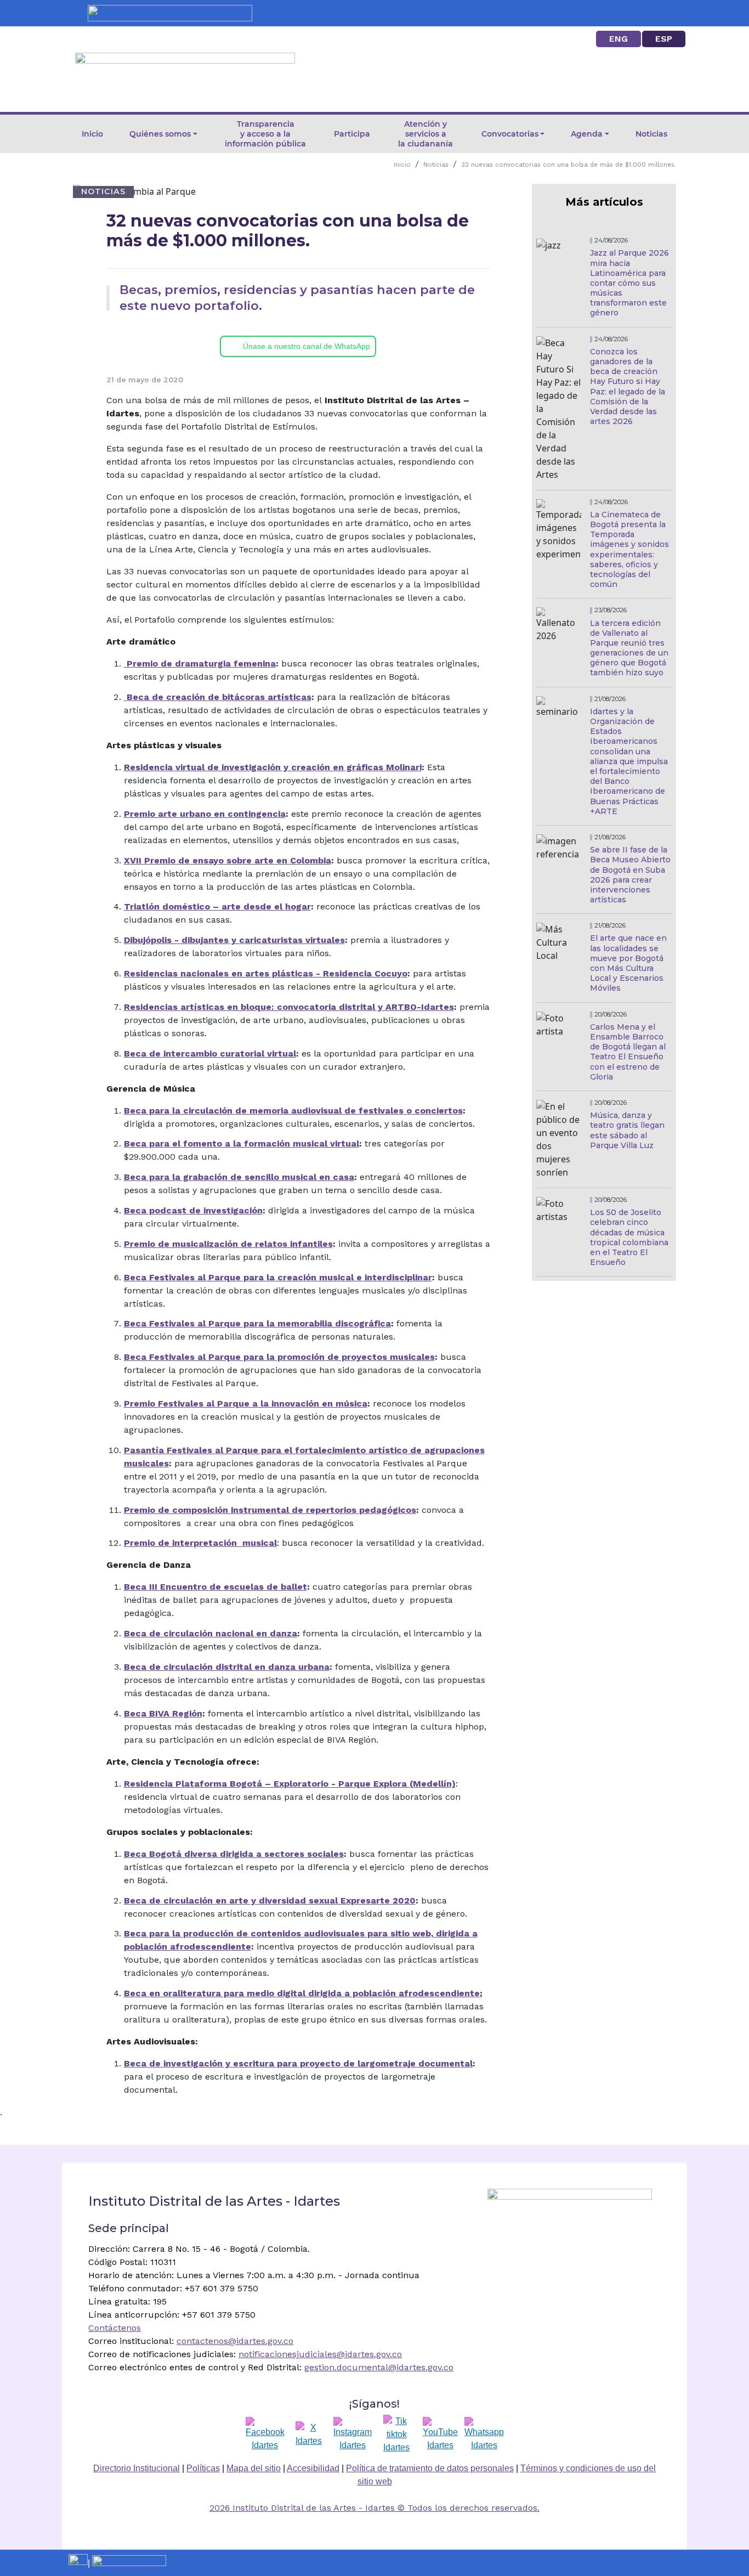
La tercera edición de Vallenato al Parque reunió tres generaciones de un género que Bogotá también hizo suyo (629, 648)
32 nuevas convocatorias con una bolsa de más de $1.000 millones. (569, 165)
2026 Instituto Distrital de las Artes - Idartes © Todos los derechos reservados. (374, 2508)
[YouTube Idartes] (440, 2434)
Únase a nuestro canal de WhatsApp (307, 346)
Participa (352, 134)
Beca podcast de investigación (193, 1210)
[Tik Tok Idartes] (396, 2434)
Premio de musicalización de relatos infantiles (228, 1244)
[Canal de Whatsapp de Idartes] (484, 2434)
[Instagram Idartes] (353, 2434)
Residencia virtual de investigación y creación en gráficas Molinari (273, 767)
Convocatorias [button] (510, 134)
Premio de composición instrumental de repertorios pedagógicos (270, 1510)
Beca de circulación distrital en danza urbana (227, 1667)
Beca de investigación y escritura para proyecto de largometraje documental (298, 2063)
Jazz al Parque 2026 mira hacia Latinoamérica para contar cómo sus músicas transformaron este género (629, 283)
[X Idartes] (309, 2434)
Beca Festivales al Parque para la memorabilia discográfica (257, 1323)
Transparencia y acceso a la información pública (265, 134)
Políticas (203, 2468)
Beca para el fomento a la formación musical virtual (242, 1143)
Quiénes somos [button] (160, 134)
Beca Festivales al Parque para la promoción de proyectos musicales (279, 1357)
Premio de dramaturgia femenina (201, 663)
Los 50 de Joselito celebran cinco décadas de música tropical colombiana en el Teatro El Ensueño (629, 1237)
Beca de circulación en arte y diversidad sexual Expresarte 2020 (270, 1900)
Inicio (92, 134)
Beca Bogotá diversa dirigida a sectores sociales (234, 1854)
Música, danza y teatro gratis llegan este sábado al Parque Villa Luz (627, 1130)
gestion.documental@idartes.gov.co (379, 2367)
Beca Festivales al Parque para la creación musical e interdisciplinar (278, 1277)
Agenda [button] (587, 134)
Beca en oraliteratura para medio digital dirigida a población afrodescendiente (302, 1993)
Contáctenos (115, 2328)
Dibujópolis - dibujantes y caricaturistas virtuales (234, 940)
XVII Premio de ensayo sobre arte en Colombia (228, 860)
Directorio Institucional (137, 2468)
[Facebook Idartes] (265, 2434)
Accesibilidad (313, 2468)
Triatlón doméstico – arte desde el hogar (217, 906)
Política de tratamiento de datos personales (430, 2468)
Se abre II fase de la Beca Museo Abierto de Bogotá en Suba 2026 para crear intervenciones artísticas (630, 875)
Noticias (651, 134)
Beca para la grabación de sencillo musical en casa (239, 1177)
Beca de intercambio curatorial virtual (210, 1053)
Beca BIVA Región (163, 1713)
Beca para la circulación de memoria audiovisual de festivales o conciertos (293, 1111)
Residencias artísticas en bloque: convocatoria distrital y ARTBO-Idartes (289, 1007)
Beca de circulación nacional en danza (211, 1633)
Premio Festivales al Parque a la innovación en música (246, 1403)
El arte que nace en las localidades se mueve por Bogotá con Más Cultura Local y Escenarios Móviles (628, 963)
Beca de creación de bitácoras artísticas (219, 697)
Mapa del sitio (254, 2468)
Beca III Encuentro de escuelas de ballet (215, 1587)
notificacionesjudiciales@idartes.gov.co (320, 2354)
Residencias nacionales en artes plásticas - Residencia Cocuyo (266, 973)
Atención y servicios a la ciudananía (425, 134)
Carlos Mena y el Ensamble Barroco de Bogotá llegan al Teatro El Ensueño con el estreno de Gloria (628, 1052)
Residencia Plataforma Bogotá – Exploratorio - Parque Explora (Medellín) (290, 1784)
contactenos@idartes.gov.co (235, 2341)
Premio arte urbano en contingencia (205, 814)
